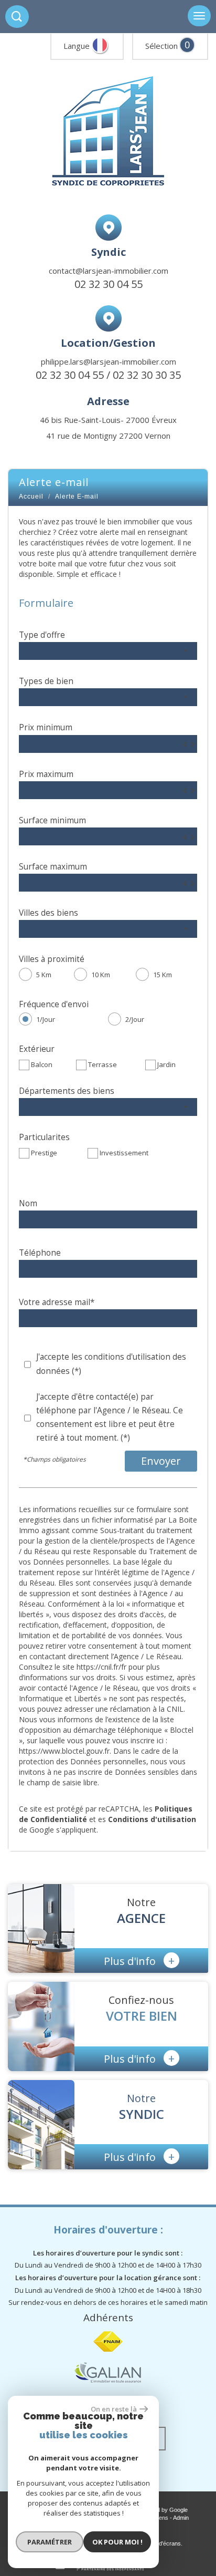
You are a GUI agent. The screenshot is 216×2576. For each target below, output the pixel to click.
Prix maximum (46, 774)
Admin (181, 2518)
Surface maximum (53, 867)
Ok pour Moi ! (117, 2542)
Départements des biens (67, 1091)
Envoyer (161, 1461)
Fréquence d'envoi (54, 1004)
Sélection (161, 46)
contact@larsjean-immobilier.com (109, 271)
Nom (28, 1203)
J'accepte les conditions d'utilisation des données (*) (111, 1364)
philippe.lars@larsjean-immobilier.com (109, 361)
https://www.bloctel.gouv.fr (64, 1751)
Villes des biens (48, 913)
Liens (161, 2518)
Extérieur (37, 1049)
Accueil (31, 496)
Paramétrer (50, 2542)
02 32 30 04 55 (109, 284)
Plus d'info (139, 1960)
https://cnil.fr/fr (101, 1667)
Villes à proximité (52, 959)
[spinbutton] (108, 744)
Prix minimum (46, 727)
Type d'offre (42, 635)
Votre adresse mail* (57, 1302)
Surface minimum (52, 820)
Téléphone (40, 1253)
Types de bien (46, 681)
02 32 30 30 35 (147, 375)
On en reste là (114, 2409)
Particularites (44, 1137)
